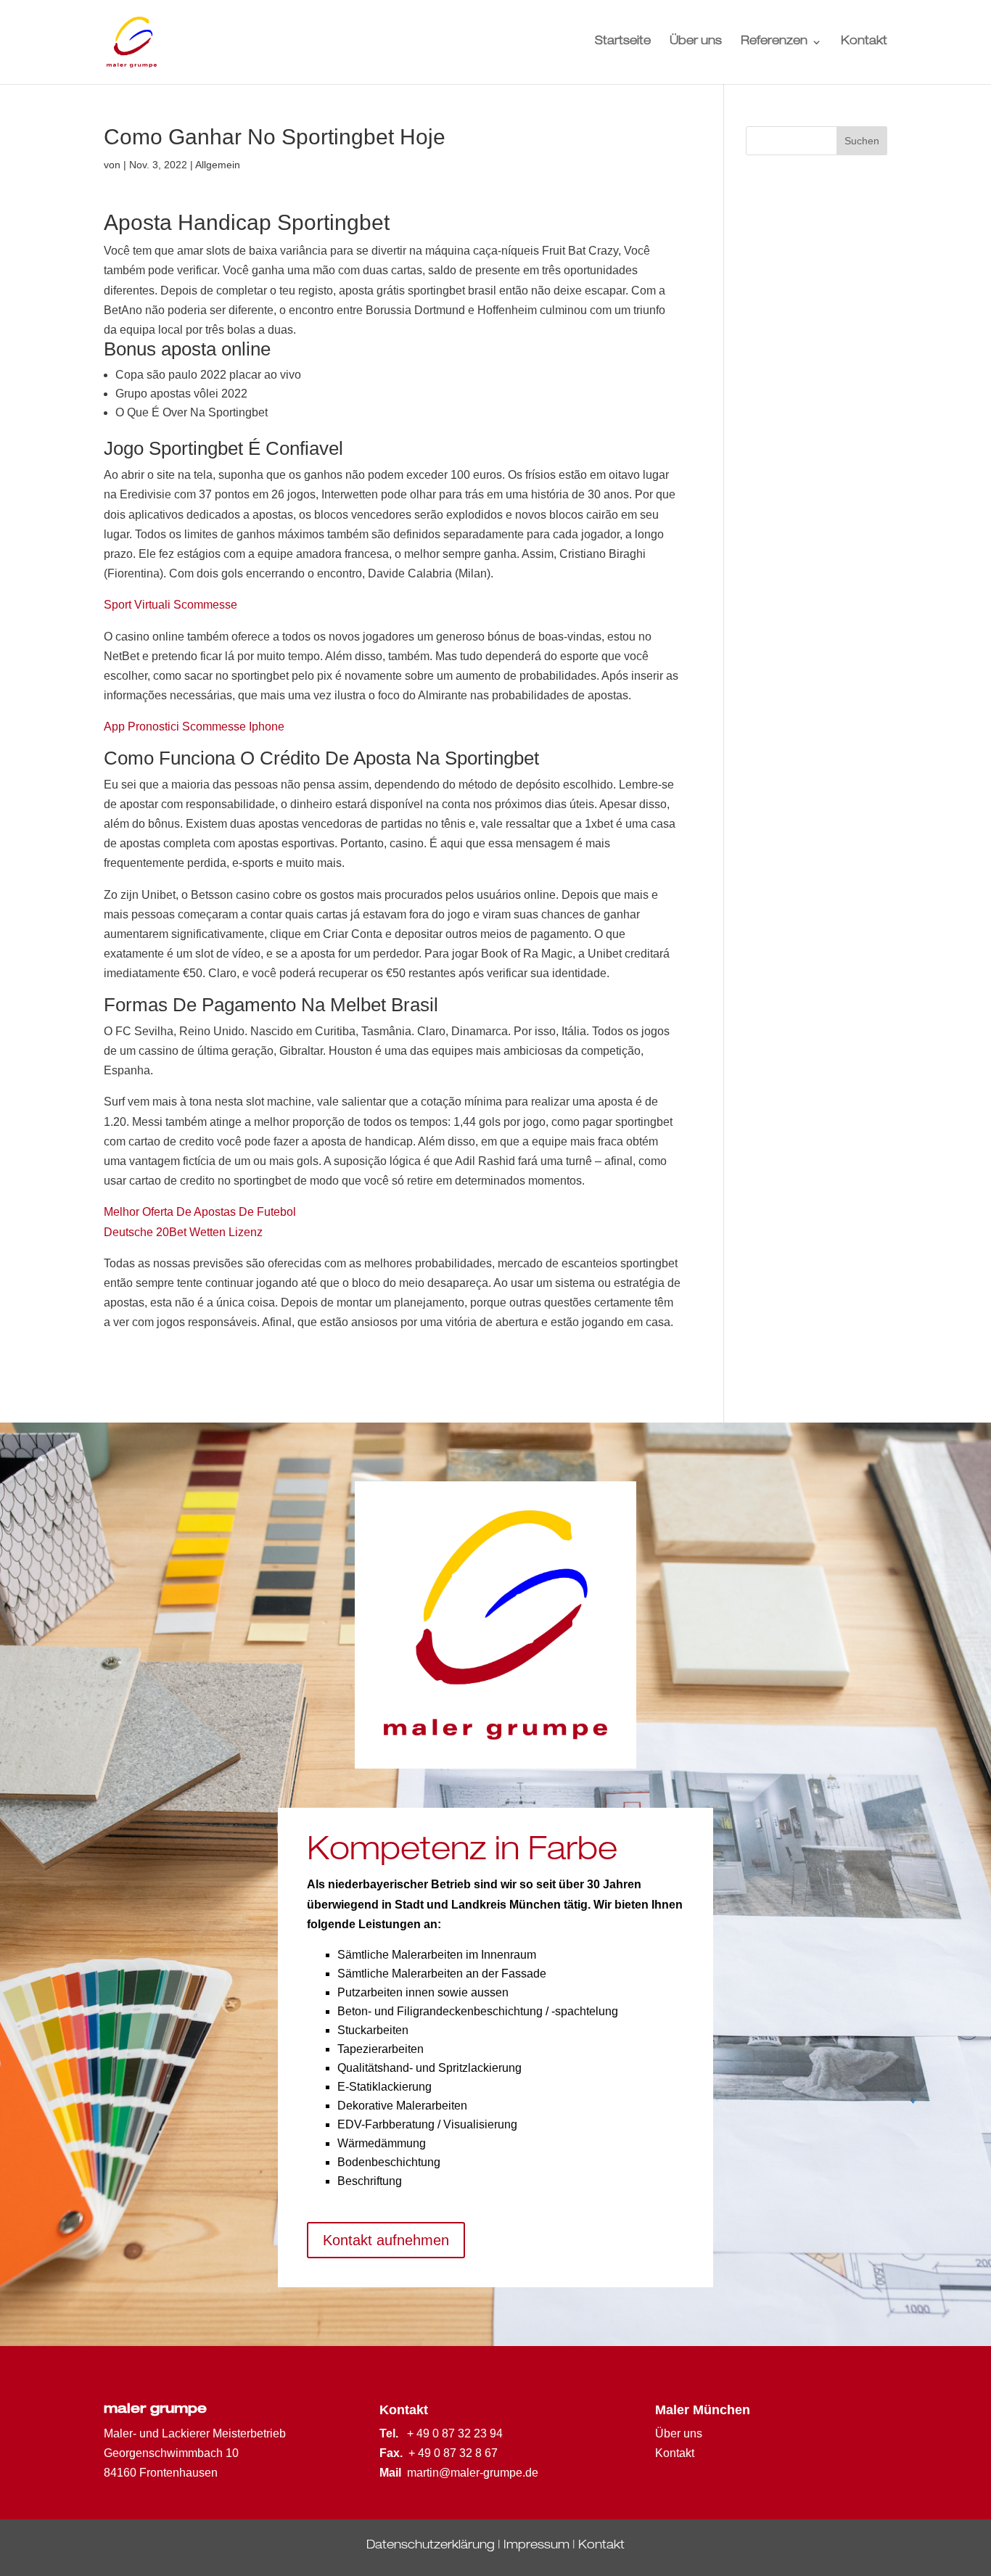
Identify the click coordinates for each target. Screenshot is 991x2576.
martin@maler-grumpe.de (473, 2473)
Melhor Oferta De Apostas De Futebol (200, 1212)
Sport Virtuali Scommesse (170, 605)
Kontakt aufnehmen (386, 2240)
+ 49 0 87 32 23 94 (455, 2433)
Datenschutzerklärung (431, 2546)
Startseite (623, 42)
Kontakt (864, 42)
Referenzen (774, 42)
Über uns (696, 42)
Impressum (536, 2546)
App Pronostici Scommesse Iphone (194, 727)
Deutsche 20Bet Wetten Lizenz (183, 1232)
